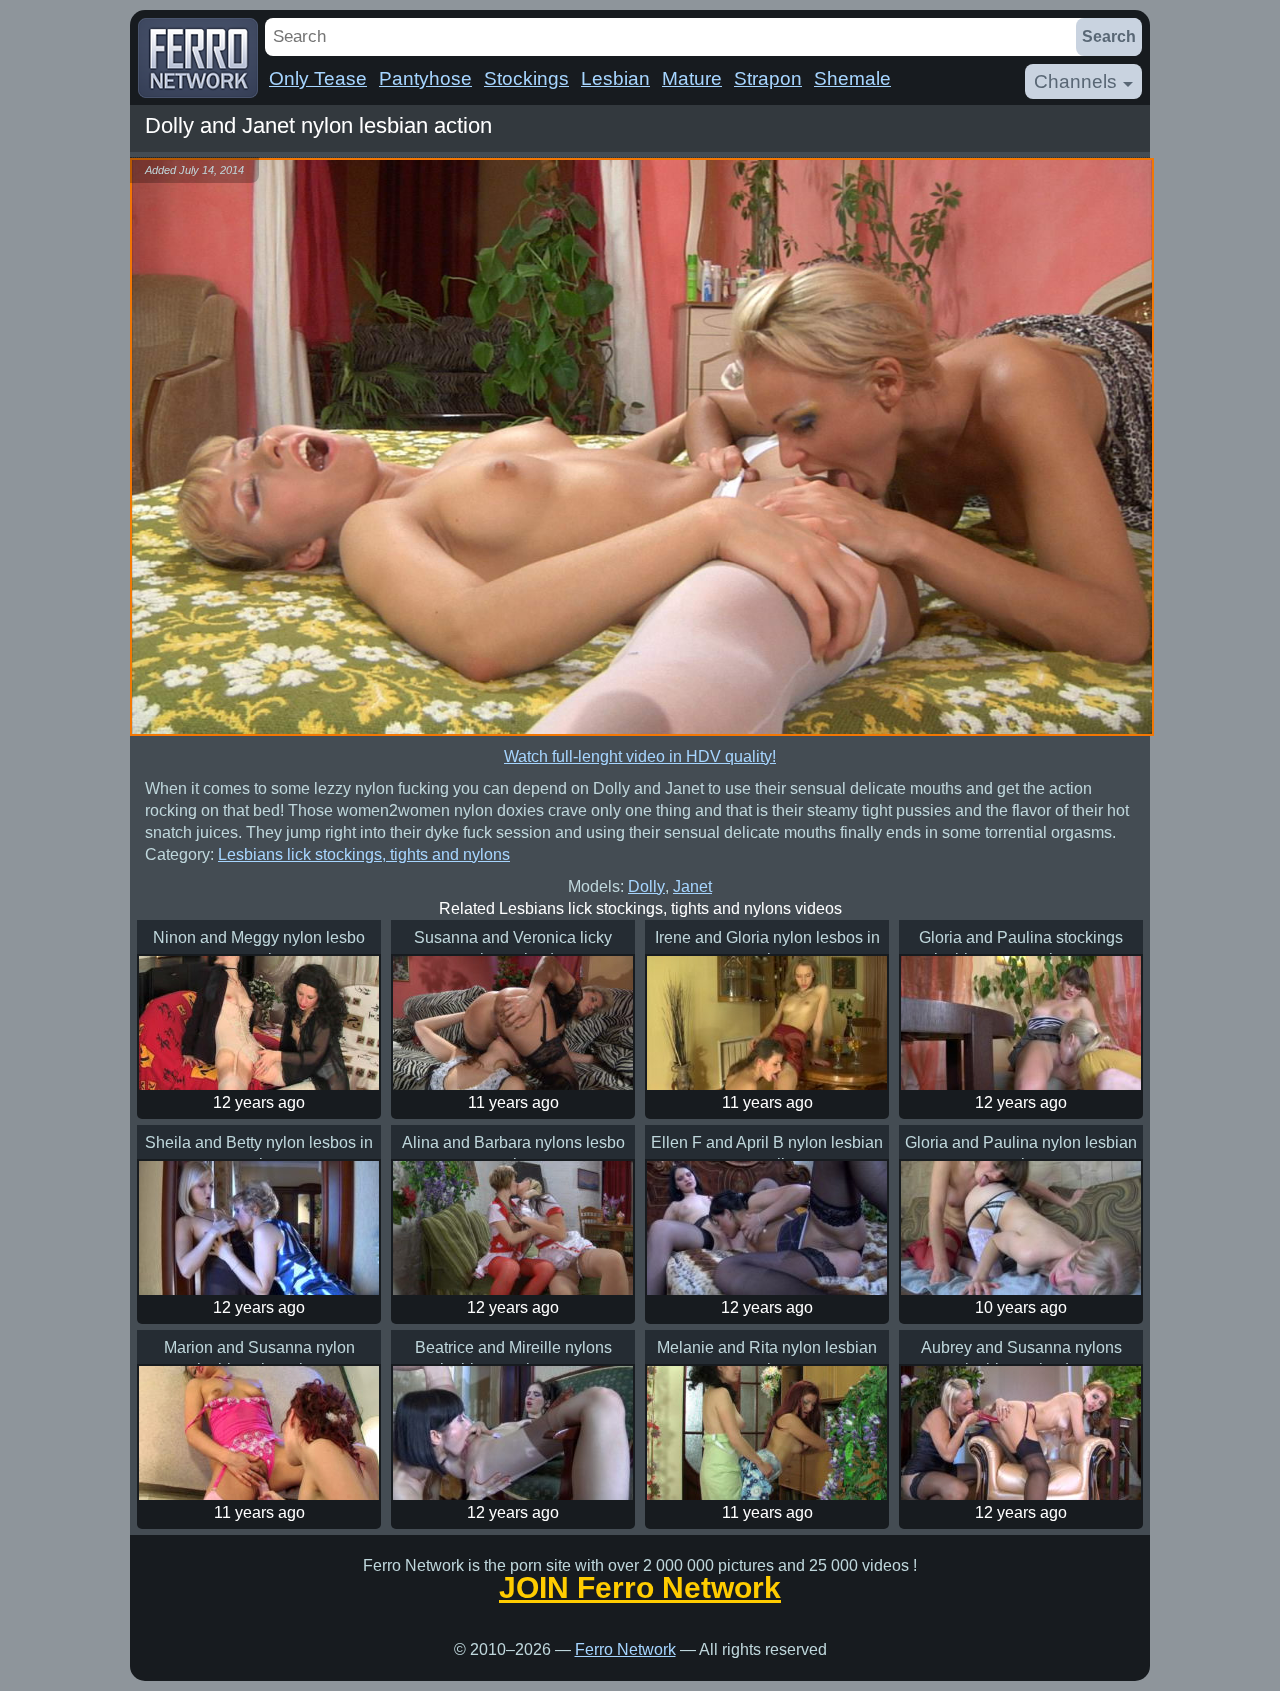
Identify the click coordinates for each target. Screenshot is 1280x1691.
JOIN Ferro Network (640, 1588)
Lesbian (615, 78)
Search (1109, 36)
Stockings (526, 78)
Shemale (852, 78)
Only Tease (318, 78)
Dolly (646, 886)
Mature (692, 78)
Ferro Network (625, 1649)
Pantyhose (425, 78)
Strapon (768, 78)
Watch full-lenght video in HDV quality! (640, 756)
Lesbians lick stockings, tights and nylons (364, 854)
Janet (692, 886)
